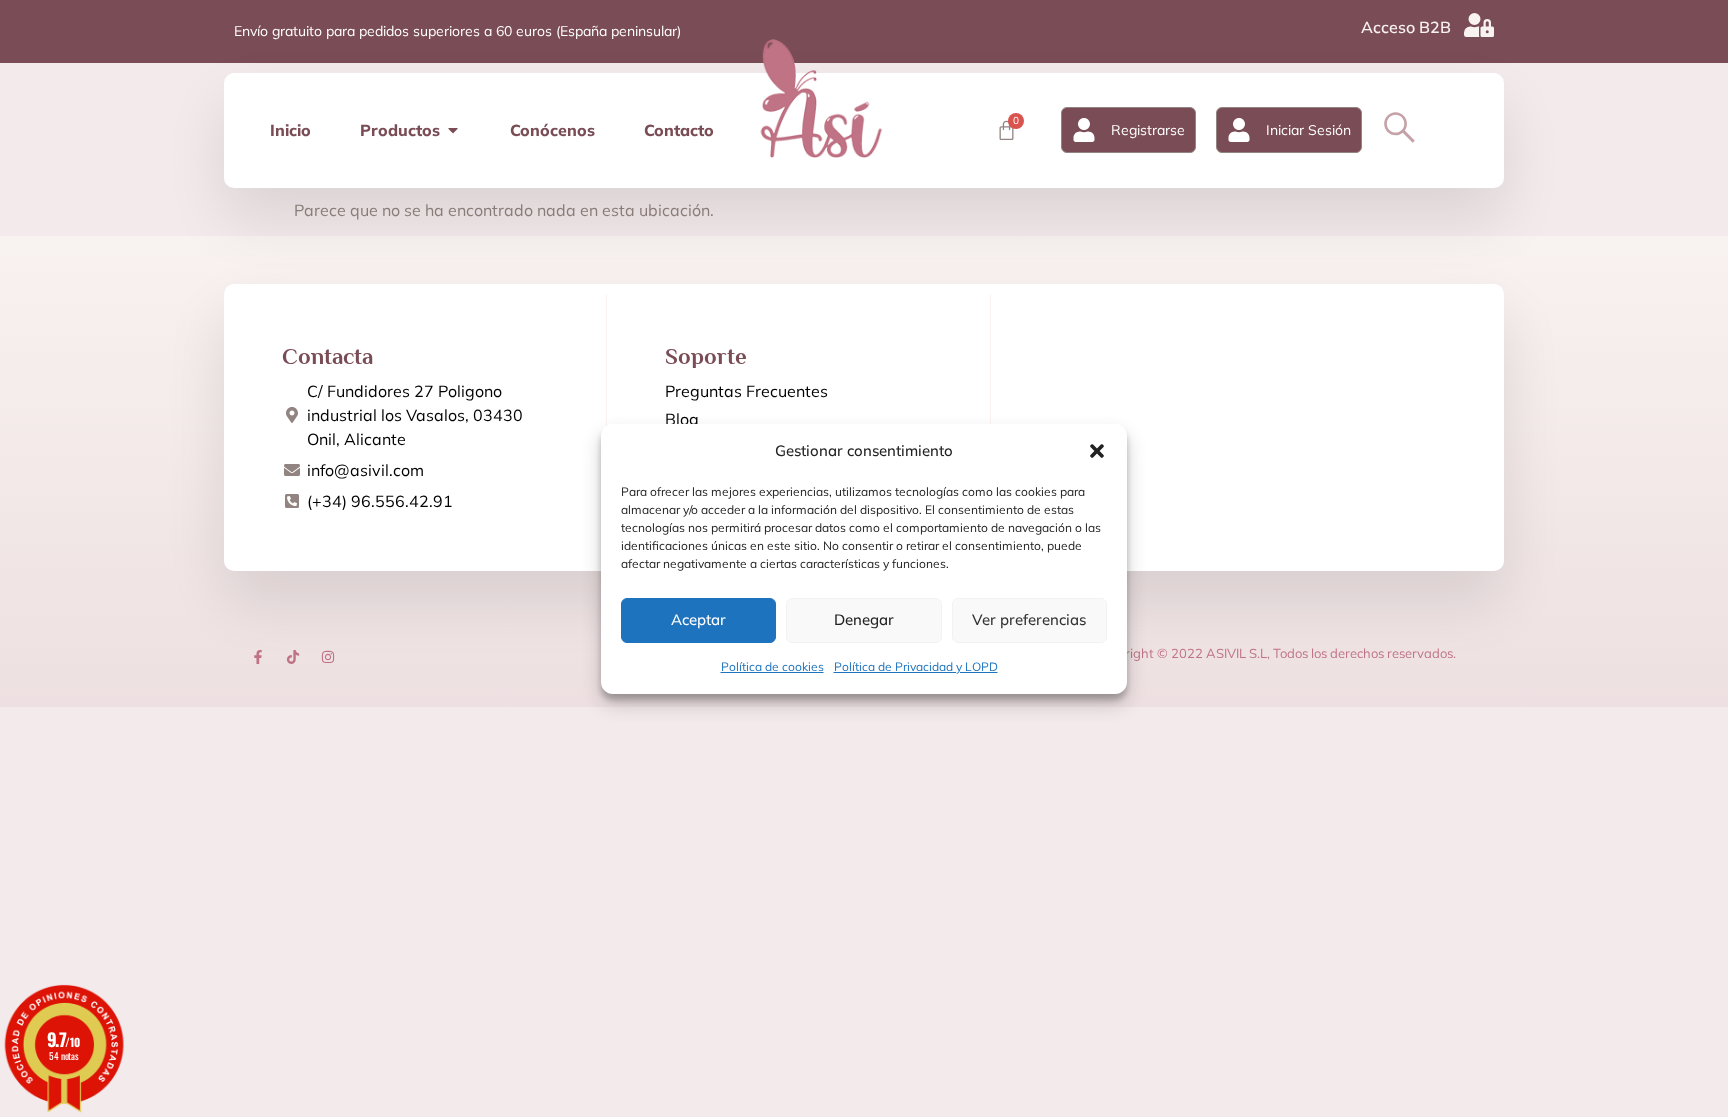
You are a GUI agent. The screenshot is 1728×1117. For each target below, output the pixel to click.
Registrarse (1148, 130)
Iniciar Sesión (1308, 130)
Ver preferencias (1029, 619)
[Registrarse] (1084, 130)
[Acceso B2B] (1479, 25)
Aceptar (698, 619)
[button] (1097, 451)
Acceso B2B (1406, 27)
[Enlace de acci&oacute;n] (258, 657)
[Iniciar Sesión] (1239, 130)
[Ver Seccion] (821, 98)
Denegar (864, 619)
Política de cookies (772, 666)
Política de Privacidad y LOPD (916, 666)
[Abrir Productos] (453, 130)
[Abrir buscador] (1399, 127)
